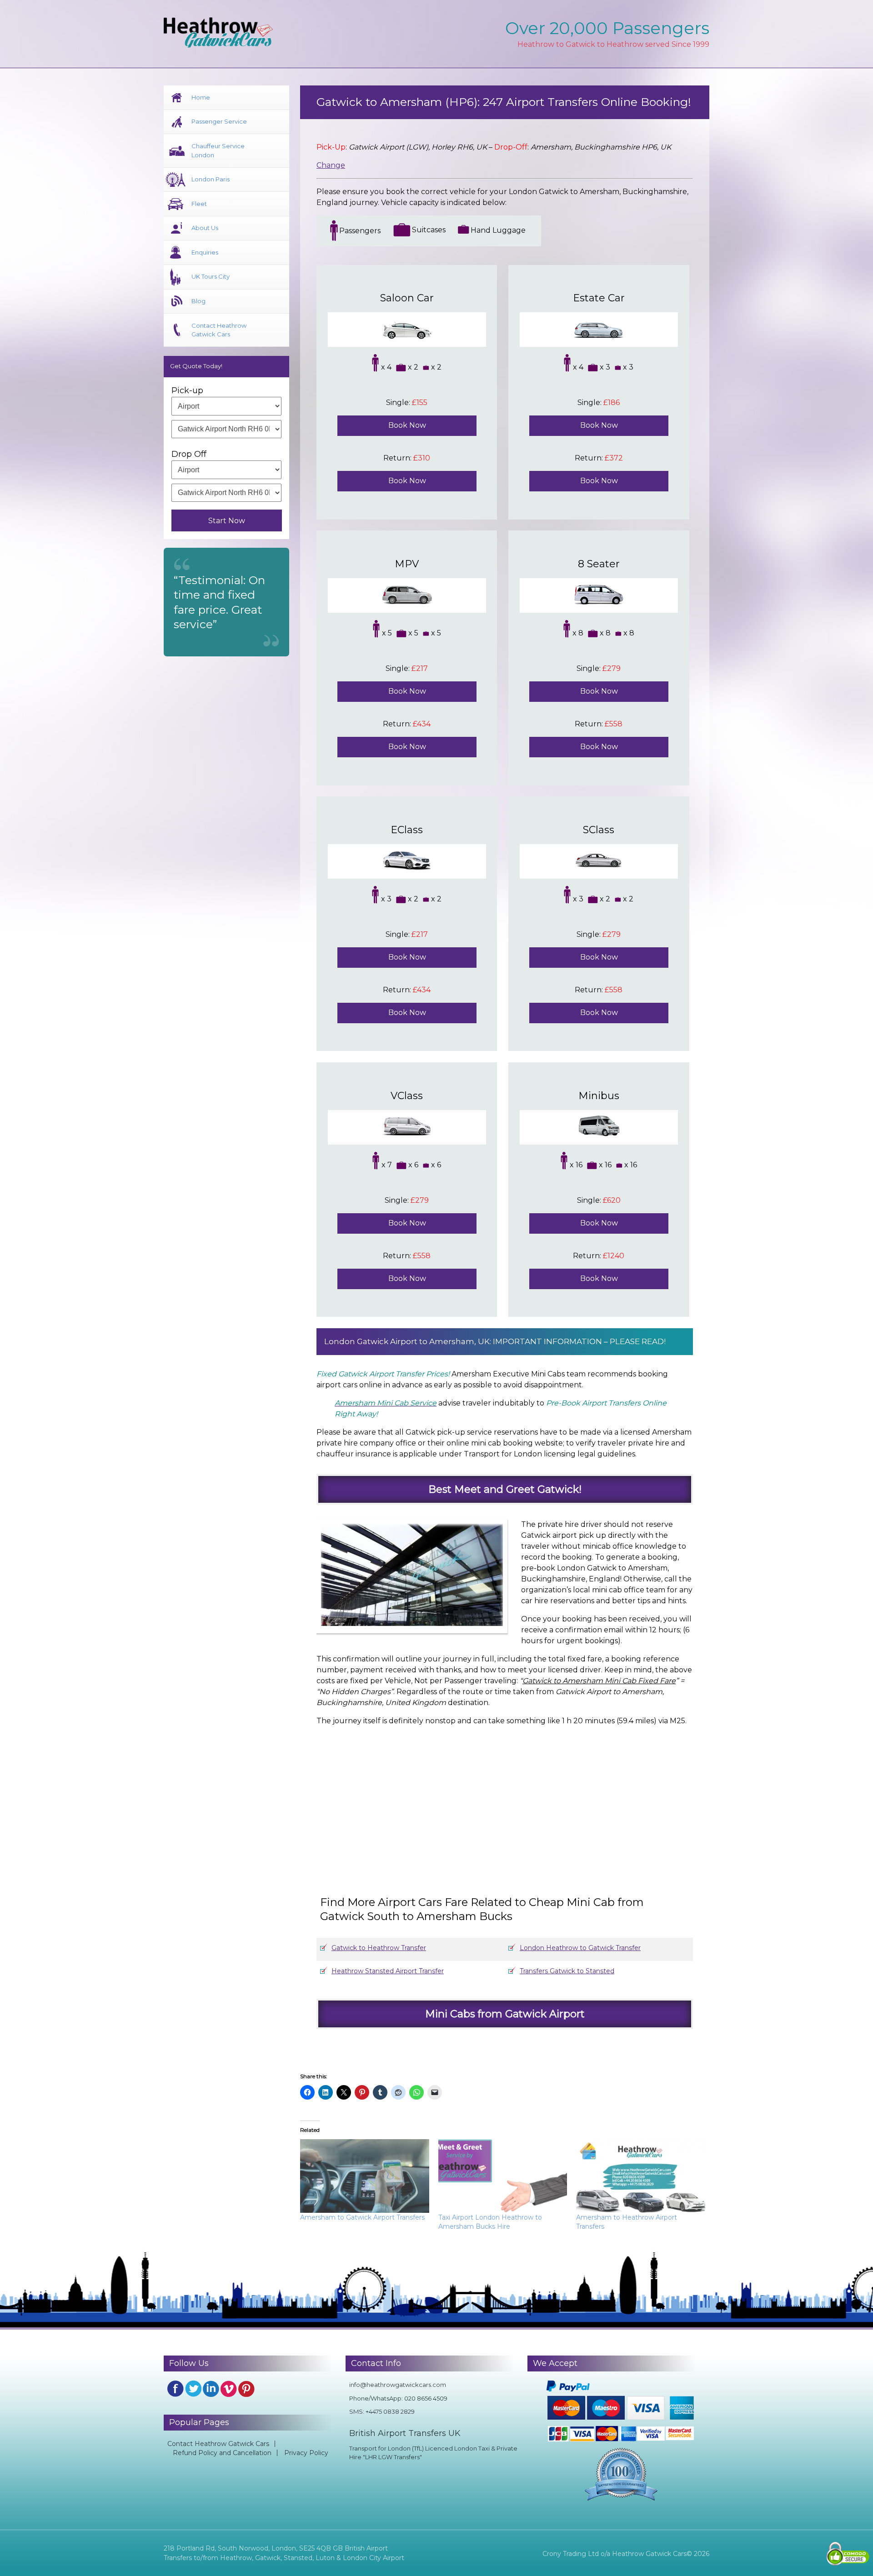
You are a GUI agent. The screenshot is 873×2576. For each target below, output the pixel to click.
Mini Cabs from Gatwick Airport (505, 2014)
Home (201, 97)
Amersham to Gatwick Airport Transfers (362, 2217)
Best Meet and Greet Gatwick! (505, 1489)
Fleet (199, 204)
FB (176, 2389)
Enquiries (205, 252)
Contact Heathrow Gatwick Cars (219, 330)
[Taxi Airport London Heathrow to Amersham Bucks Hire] (503, 2176)
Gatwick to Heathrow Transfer (379, 1948)
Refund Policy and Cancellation (222, 2453)
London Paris (211, 179)
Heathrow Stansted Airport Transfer (388, 1971)
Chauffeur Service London (218, 150)
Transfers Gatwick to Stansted (567, 1971)
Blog (198, 301)
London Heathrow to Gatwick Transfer (580, 1948)
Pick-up (187, 390)
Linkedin (211, 2389)
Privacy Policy (306, 2453)
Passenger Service (219, 121)
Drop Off (189, 454)
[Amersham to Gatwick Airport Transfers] (365, 2176)
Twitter (193, 2389)
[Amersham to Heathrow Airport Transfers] (641, 2176)
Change (331, 165)
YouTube (229, 2389)
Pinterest (246, 2389)
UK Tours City (211, 276)
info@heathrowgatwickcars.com (398, 2385)
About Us (205, 228)
